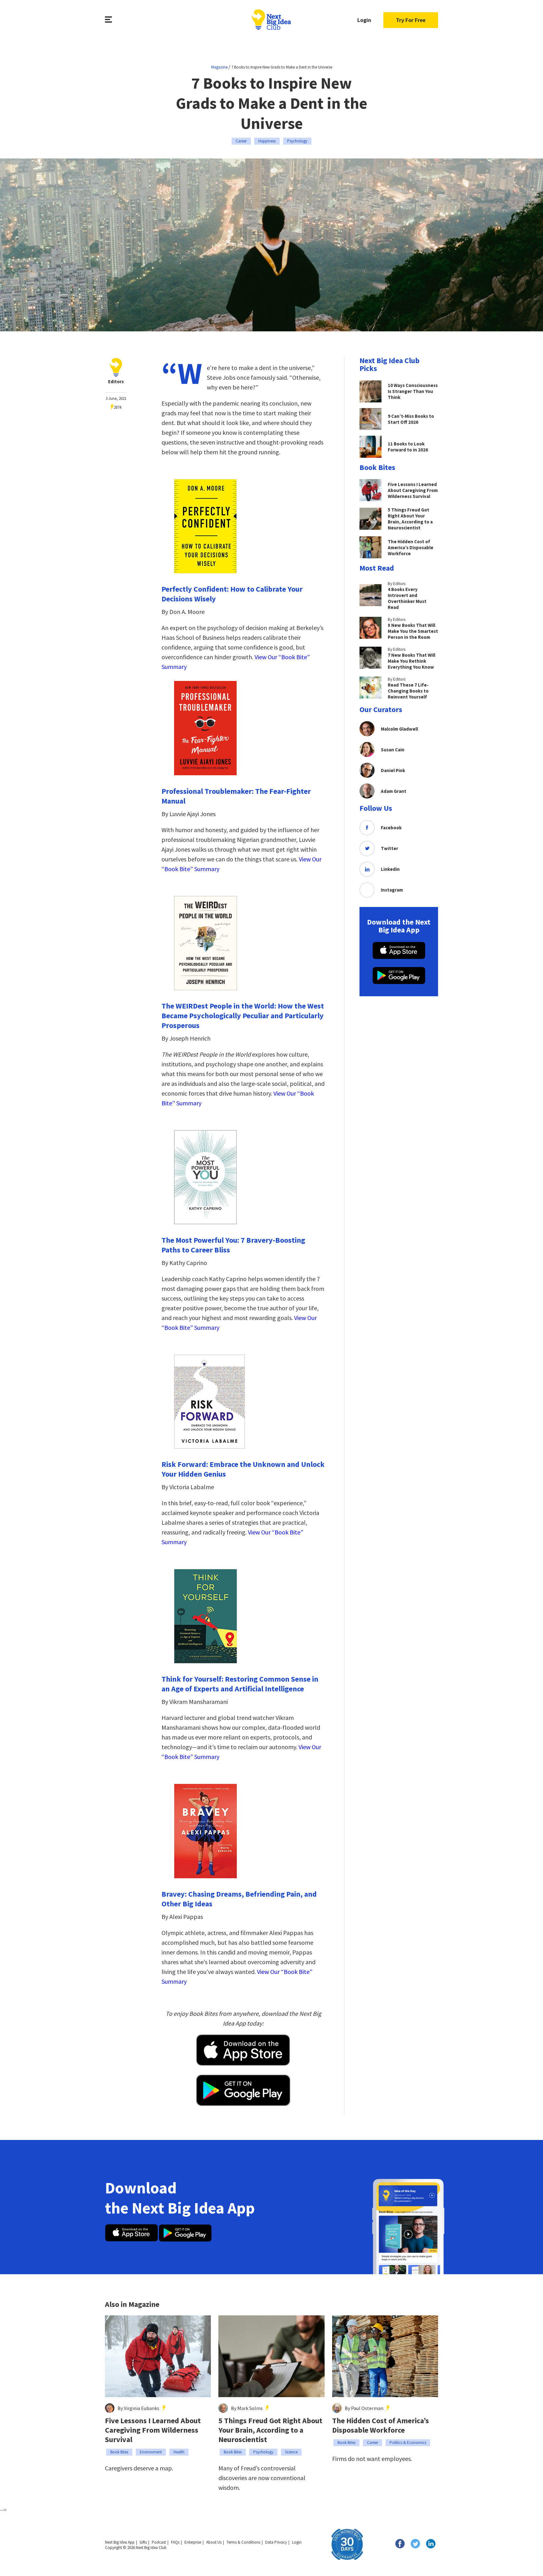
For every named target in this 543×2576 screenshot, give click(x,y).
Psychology (297, 141)
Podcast (159, 2542)
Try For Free (411, 20)
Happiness (267, 141)
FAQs (175, 2542)
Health (179, 2452)
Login (364, 20)
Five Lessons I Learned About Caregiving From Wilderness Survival (153, 2430)
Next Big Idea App (120, 2542)
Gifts (143, 2542)
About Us (214, 2542)
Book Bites (119, 2452)
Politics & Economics (408, 2443)
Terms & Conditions (243, 2542)
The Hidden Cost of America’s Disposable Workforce (381, 2425)
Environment (151, 2452)
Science (291, 2452)
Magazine (219, 67)
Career (241, 141)
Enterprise (193, 2542)
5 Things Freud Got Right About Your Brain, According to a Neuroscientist (270, 2430)
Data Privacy (276, 2542)
